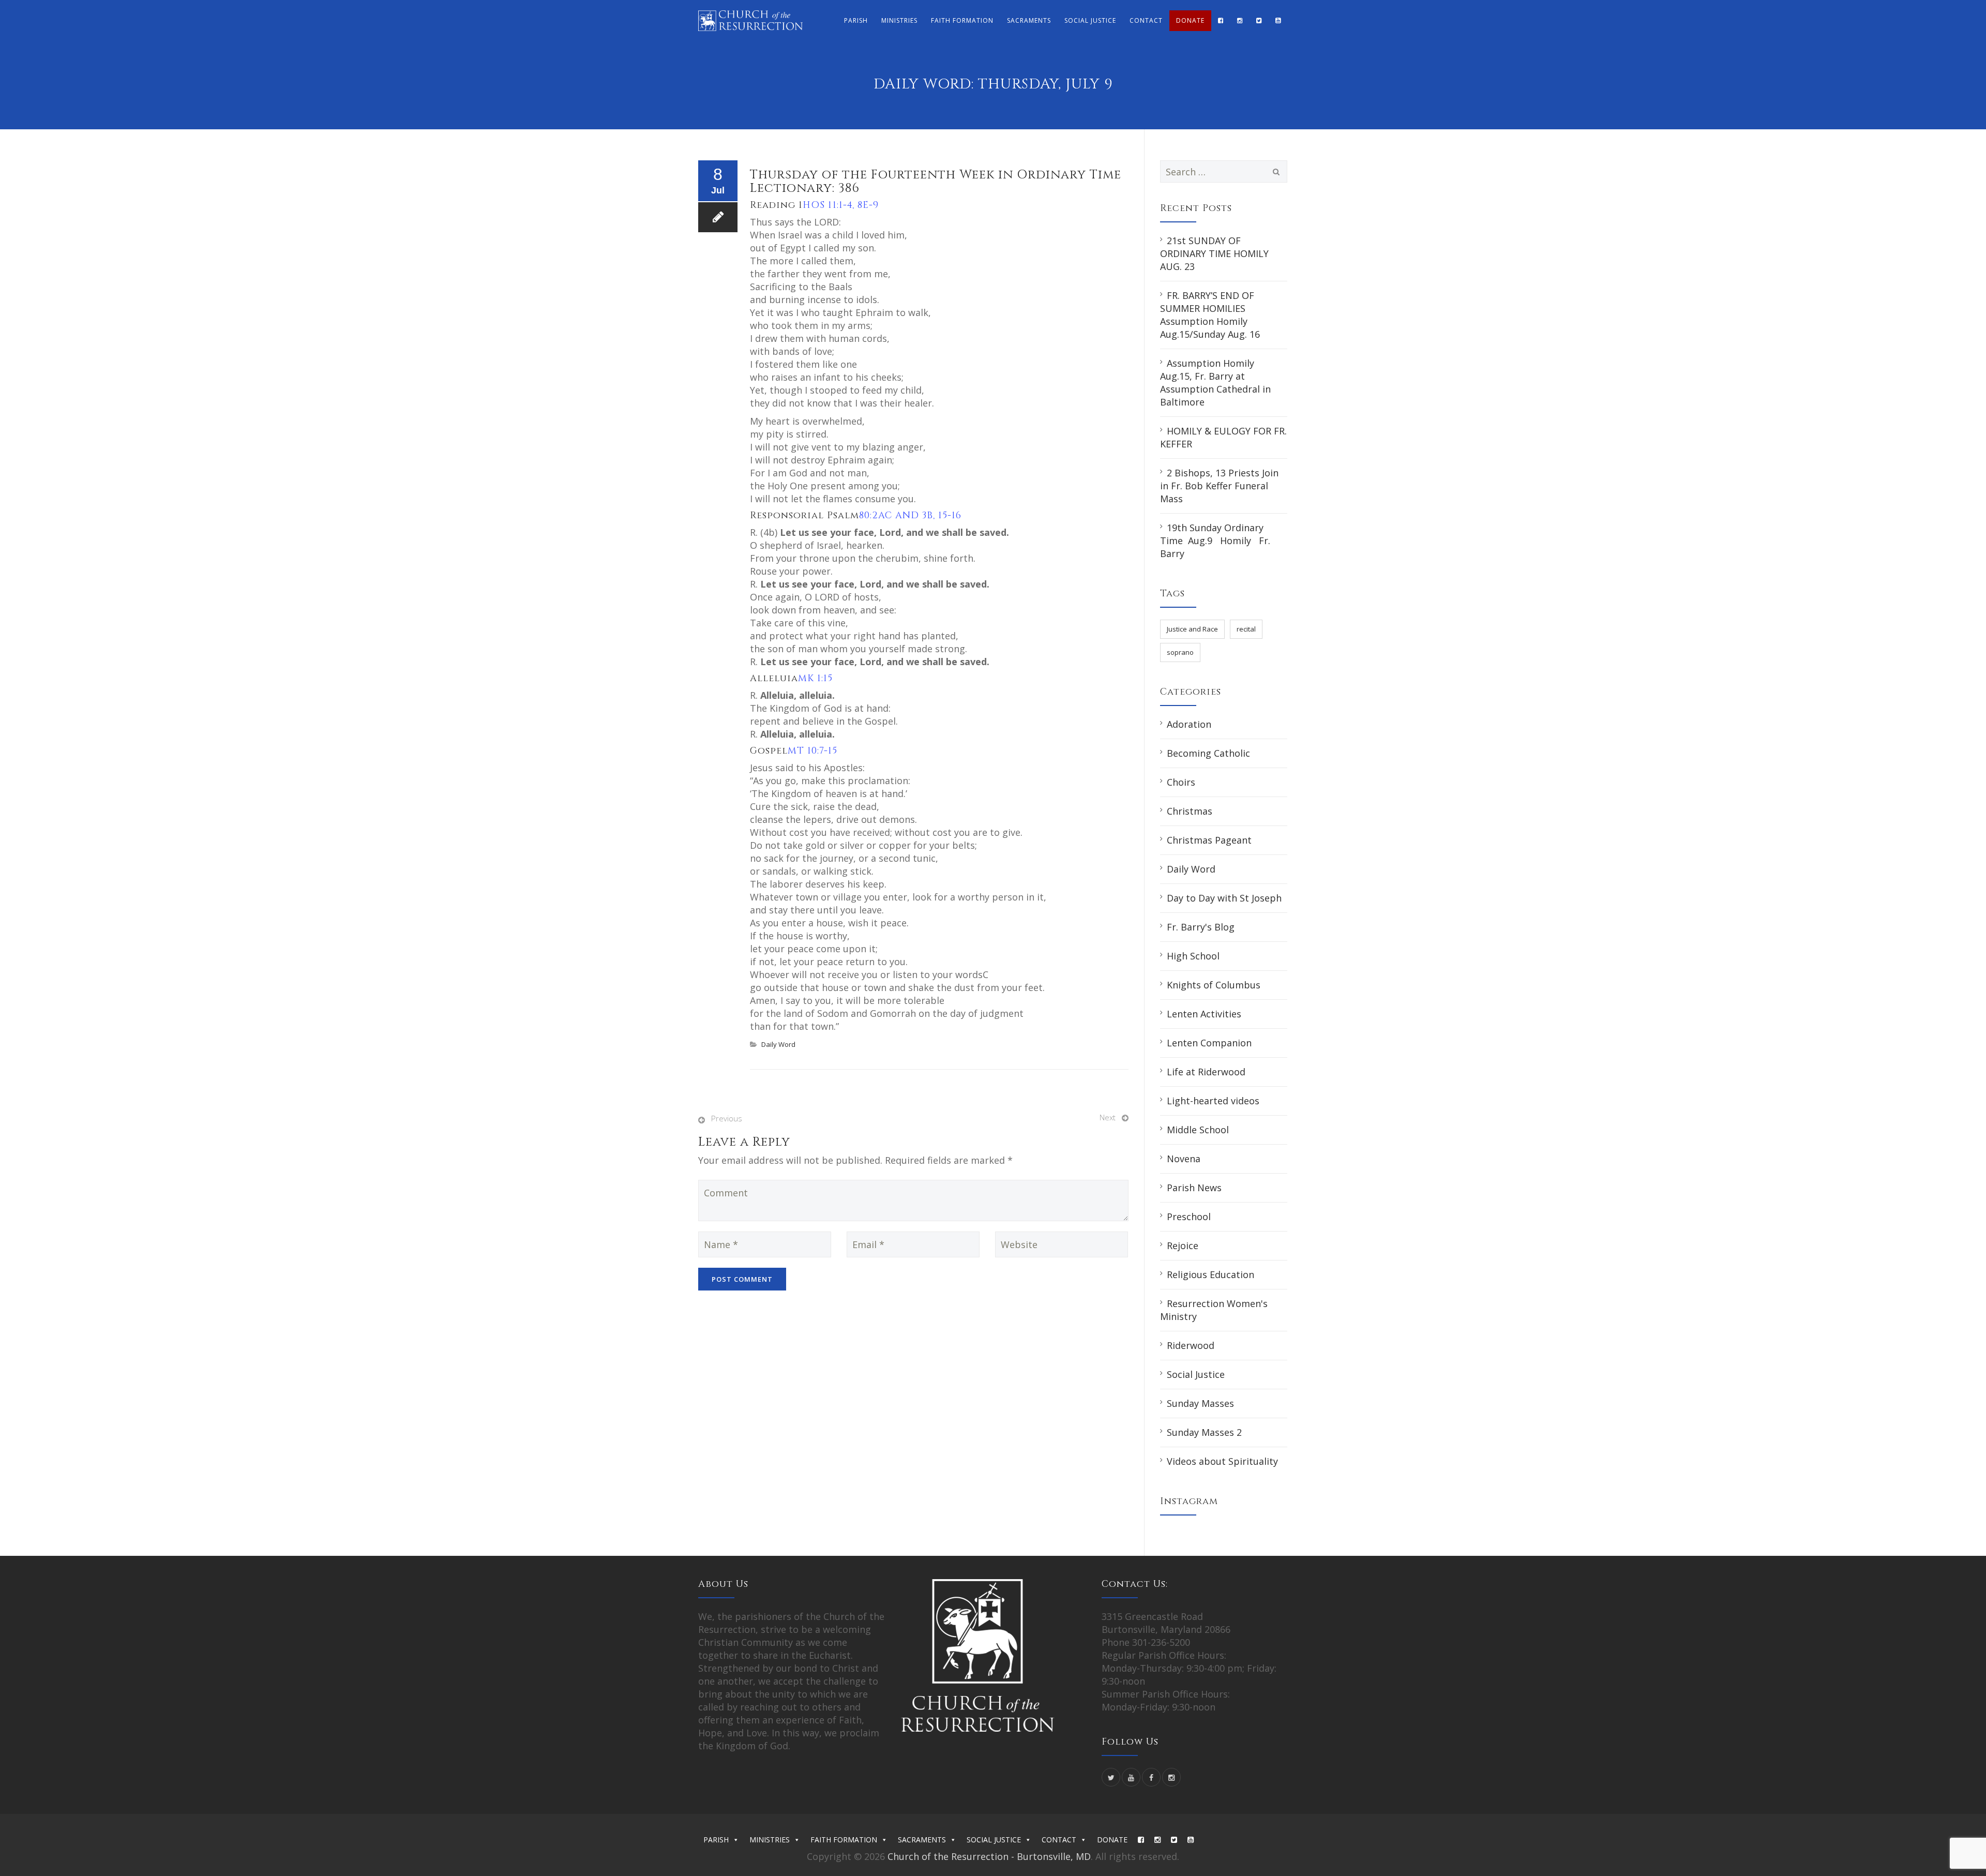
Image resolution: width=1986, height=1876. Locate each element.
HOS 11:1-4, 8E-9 (841, 205)
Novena (1184, 1159)
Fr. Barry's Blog (1201, 927)
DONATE (1190, 20)
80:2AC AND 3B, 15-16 (910, 515)
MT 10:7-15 (813, 751)
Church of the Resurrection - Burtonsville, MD (989, 1856)
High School (1193, 956)
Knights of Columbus (1214, 985)
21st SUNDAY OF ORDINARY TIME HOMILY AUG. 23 (1214, 253)
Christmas (1190, 811)
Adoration (1189, 724)
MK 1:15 (815, 678)
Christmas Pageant (1209, 840)
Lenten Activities (1204, 1014)
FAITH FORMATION (962, 20)
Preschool (1189, 1217)
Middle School (1198, 1130)
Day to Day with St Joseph (1224, 898)
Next (1108, 1117)
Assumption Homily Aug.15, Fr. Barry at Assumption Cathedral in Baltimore (1215, 382)
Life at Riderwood (1206, 1072)
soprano (1180, 652)
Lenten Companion (1209, 1043)
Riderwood (1191, 1345)
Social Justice (1196, 1374)
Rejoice (1183, 1245)
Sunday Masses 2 (1204, 1432)
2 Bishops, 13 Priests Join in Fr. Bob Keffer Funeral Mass (1219, 486)
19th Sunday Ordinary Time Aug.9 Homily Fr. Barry (1215, 541)
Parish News (1194, 1188)
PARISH (856, 20)
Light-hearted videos (1213, 1101)
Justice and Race (1192, 629)
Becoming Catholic (1208, 753)
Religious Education (1210, 1274)
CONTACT (1146, 20)
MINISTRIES (899, 20)
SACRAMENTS (1029, 20)
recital (1246, 629)
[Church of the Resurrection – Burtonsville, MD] (750, 21)
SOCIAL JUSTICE (1090, 20)
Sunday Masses (1200, 1403)
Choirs (1181, 782)
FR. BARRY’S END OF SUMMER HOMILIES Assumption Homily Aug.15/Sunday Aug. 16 (1210, 315)
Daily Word (778, 1044)
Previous (727, 1118)
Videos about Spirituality (1222, 1461)
